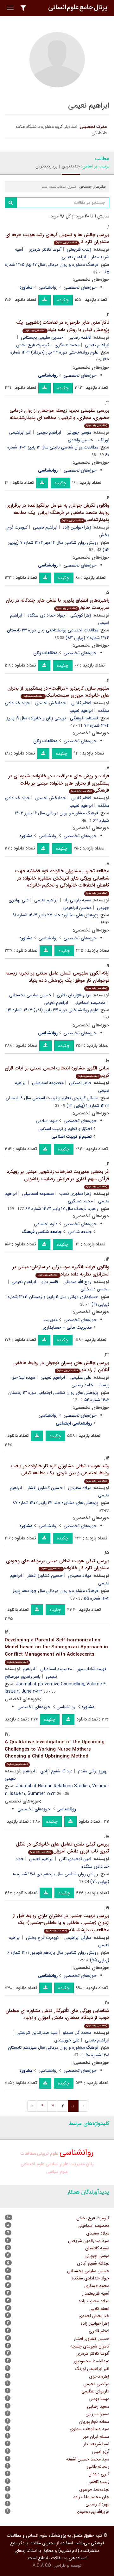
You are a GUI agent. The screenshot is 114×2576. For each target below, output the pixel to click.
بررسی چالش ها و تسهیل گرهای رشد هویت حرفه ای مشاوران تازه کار (57, 238)
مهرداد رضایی (97, 2504)
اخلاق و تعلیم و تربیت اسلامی (65, 1129)
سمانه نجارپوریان (94, 2422)
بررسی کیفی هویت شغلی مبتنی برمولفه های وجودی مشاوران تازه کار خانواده (58, 1565)
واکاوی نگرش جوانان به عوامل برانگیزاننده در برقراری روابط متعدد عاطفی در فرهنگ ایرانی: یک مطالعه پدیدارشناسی (58, 513)
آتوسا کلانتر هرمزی (45, 249)
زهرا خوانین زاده (77, 527)
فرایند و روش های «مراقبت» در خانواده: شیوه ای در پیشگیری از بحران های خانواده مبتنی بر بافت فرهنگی (59, 783)
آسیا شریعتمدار (96, 2444)
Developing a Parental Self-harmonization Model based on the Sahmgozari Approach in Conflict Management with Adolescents (56, 1650)
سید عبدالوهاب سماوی (89, 2429)
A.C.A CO (42, 2566)
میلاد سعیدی (80, 1488)
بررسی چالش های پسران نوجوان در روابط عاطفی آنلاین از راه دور (61, 1366)
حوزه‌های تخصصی (80, 287)
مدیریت (51, 1320)
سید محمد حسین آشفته (88, 2459)
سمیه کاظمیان (97, 2248)
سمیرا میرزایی (97, 2414)
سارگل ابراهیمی (78, 1938)
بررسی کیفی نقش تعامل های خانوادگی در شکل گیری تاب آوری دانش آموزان (63, 1848)
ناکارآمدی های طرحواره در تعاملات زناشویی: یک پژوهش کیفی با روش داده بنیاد (63, 326)
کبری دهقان (99, 2474)
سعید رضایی (98, 2406)
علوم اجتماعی (46, 1224)
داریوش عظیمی (95, 2391)
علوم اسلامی (47, 1121)
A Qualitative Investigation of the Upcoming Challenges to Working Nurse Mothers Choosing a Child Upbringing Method (55, 1752)
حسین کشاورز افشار (45, 1488)
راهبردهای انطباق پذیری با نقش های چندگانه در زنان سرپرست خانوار (57, 604)
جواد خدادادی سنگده (46, 615)
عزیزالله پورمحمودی (92, 2512)
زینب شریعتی (79, 249)
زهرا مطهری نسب (75, 1194)
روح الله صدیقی (77, 1282)
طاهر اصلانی (80, 1083)
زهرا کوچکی (81, 615)
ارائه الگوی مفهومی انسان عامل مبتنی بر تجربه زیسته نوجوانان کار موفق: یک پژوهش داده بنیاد (57, 980)
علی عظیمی (81, 1377)
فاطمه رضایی (80, 337)
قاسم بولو (50, 1282)
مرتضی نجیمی (96, 2384)
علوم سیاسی (57, 2172)
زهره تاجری (99, 2376)
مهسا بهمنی (99, 2399)
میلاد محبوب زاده (94, 2301)
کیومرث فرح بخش (33, 345)
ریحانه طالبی (98, 2466)
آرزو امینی (101, 2452)
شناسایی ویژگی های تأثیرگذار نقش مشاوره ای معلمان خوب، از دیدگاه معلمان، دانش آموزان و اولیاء (57, 2017)
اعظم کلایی (81, 703)
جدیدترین (71, 166)
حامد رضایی (82, 1385)
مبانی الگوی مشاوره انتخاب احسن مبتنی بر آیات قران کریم (57, 1072)
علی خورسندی (67, 2040)
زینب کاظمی (98, 2482)
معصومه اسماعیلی (89, 1003)
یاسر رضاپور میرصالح (23, 1677)
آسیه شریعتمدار (96, 2293)
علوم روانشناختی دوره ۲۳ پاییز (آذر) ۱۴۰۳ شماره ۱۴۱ (52, 1010)
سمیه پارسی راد (78, 900)
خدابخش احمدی (51, 703)
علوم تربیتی (48, 2154)
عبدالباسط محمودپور (92, 2361)
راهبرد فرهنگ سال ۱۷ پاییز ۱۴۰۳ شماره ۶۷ (62, 1209)
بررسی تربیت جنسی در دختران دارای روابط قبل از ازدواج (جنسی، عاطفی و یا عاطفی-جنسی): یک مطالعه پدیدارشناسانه (61, 1923)
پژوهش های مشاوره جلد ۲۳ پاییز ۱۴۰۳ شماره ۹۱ (55, 915)
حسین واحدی (80, 440)
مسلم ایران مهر (96, 2436)
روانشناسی (48, 287)
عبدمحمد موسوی (94, 2489)
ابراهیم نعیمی (74, 257)
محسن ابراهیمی (77, 908)
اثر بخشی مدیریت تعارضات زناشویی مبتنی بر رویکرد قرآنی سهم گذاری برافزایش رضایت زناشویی (58, 1178)
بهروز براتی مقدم (93, 1771)
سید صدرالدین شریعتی (37, 2033)
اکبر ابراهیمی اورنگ (92, 2369)
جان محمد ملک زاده (91, 2497)
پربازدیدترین (46, 166)
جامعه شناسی (80, 1232)
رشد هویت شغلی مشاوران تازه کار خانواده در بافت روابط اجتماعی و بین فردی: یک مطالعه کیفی (60, 1473)
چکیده (63, 300)
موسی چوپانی (79, 432)
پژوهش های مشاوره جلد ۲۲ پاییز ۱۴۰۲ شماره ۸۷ (55, 1503)
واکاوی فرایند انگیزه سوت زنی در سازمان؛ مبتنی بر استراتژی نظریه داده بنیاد (61, 1271)
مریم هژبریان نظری (74, 995)
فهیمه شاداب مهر (92, 1669)
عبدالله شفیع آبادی (56, 1771)
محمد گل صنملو (77, 2033)
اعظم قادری (99, 2331)
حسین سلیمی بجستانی (42, 337)
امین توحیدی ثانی (75, 1859)
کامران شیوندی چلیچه (90, 2346)
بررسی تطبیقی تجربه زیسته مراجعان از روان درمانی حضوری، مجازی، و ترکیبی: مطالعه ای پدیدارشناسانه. (59, 417)
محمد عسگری (67, 345)
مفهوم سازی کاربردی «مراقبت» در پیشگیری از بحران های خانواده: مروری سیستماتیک (58, 692)
